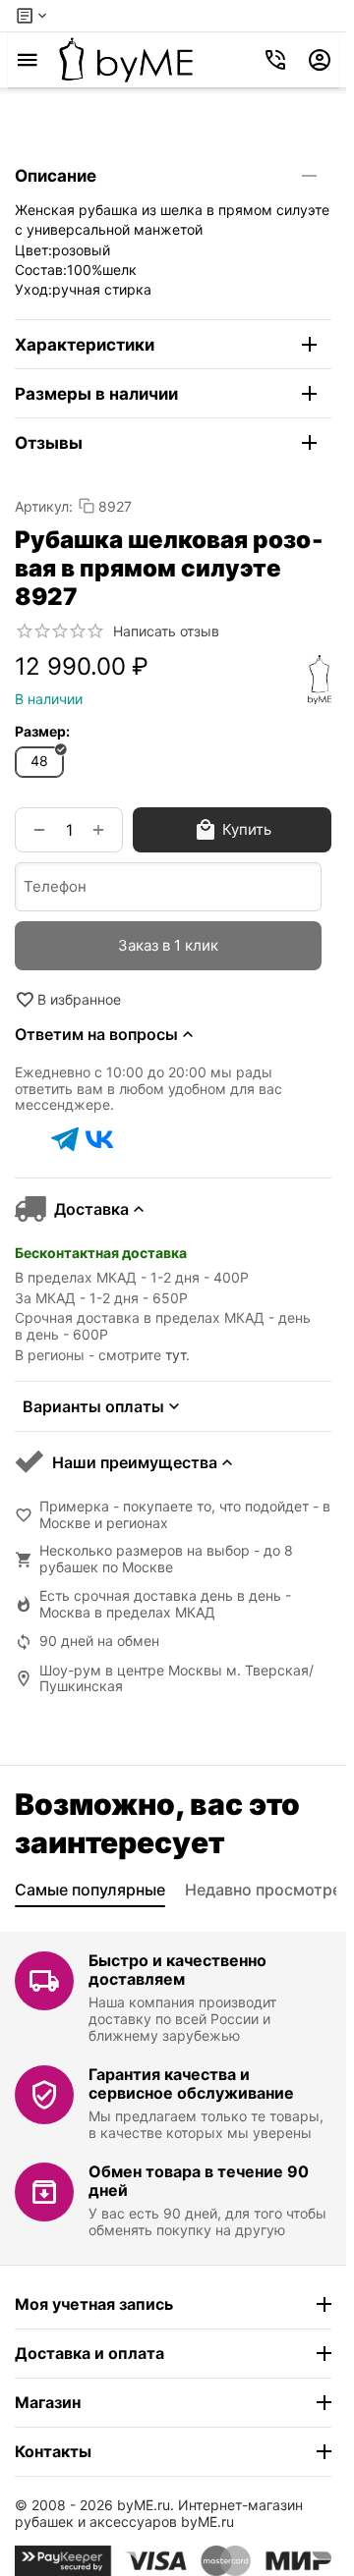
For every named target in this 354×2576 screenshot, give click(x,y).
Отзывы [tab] (49, 443)
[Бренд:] (320, 680)
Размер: (42, 731)
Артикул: (44, 506)
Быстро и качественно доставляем (177, 1970)
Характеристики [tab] (85, 345)
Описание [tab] (56, 176)
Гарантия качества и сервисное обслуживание (191, 2083)
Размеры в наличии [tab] (96, 394)
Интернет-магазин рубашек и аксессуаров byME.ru (159, 2513)
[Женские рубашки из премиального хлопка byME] (126, 60)
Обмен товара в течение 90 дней (199, 2181)
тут (176, 1355)
